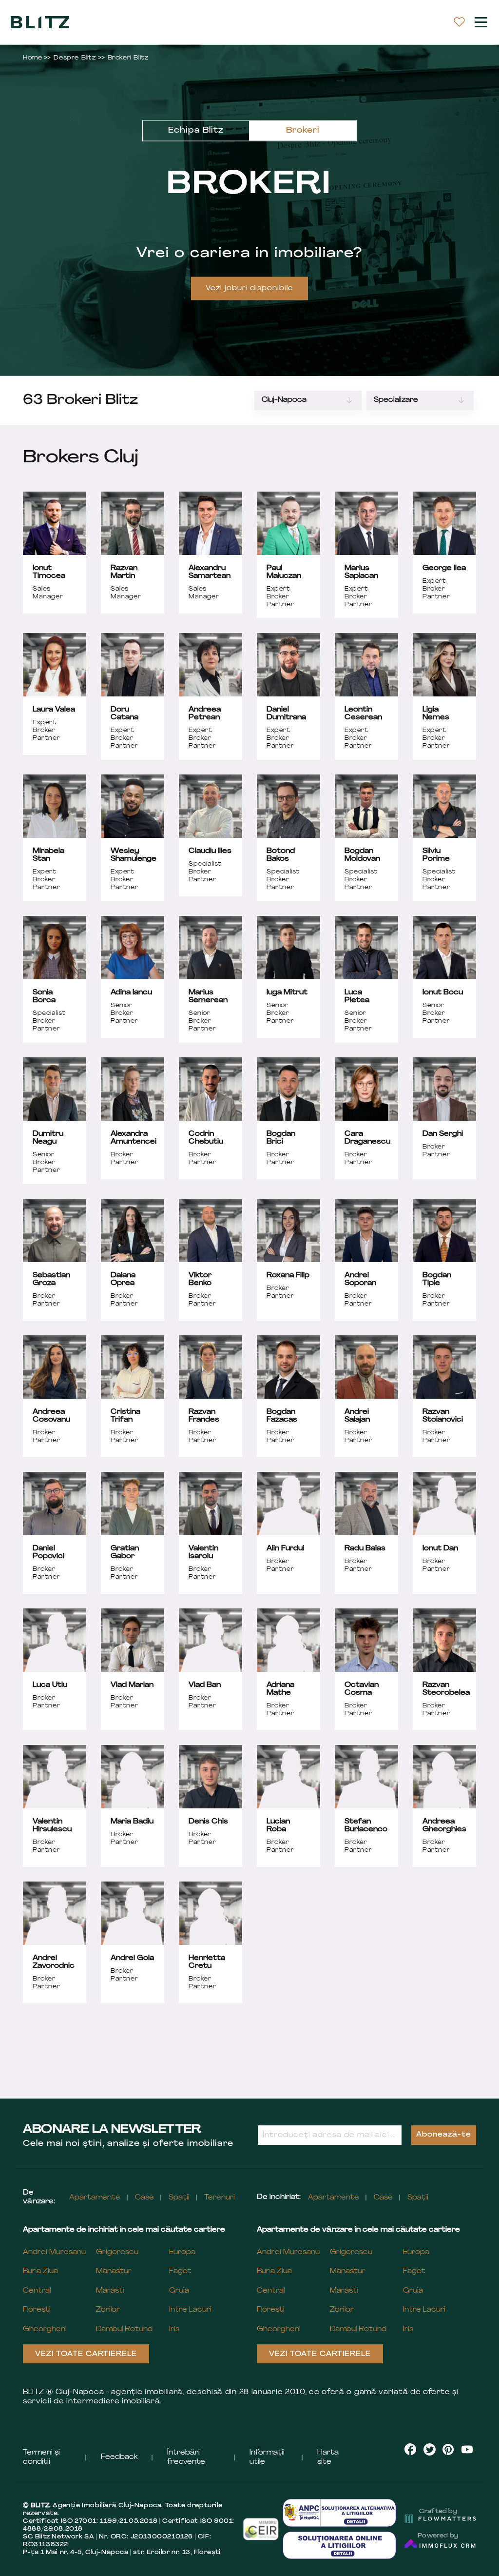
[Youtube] (467, 2449)
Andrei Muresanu (54, 2252)
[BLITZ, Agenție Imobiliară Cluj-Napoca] (40, 22)
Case (144, 2198)
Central (37, 2291)
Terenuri (220, 2198)
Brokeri (303, 131)
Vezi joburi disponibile (250, 288)
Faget (180, 2271)
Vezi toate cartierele (86, 2354)
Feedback (119, 2457)
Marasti (110, 2291)
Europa (182, 2252)
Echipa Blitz (196, 131)
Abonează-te (444, 2135)
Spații (179, 2198)
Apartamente (95, 2198)
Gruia (179, 2291)
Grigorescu (117, 2252)
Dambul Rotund (124, 2329)
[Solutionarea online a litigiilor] (340, 2546)
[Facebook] (411, 2449)
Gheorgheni (45, 2329)
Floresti (37, 2310)
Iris (174, 2329)
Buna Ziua (40, 2271)
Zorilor (108, 2310)
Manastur (114, 2271)
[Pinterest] (448, 2449)
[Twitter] (430, 2449)
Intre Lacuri (190, 2310)
